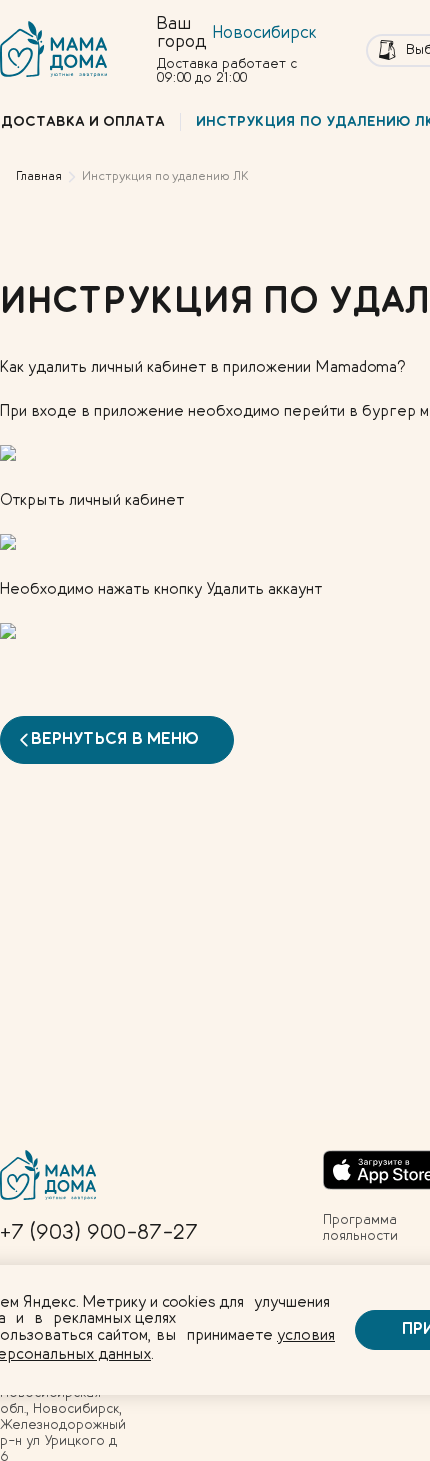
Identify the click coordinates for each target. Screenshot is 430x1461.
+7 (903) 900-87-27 (99, 1233)
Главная (39, 176)
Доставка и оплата (83, 122)
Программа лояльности (360, 1228)
